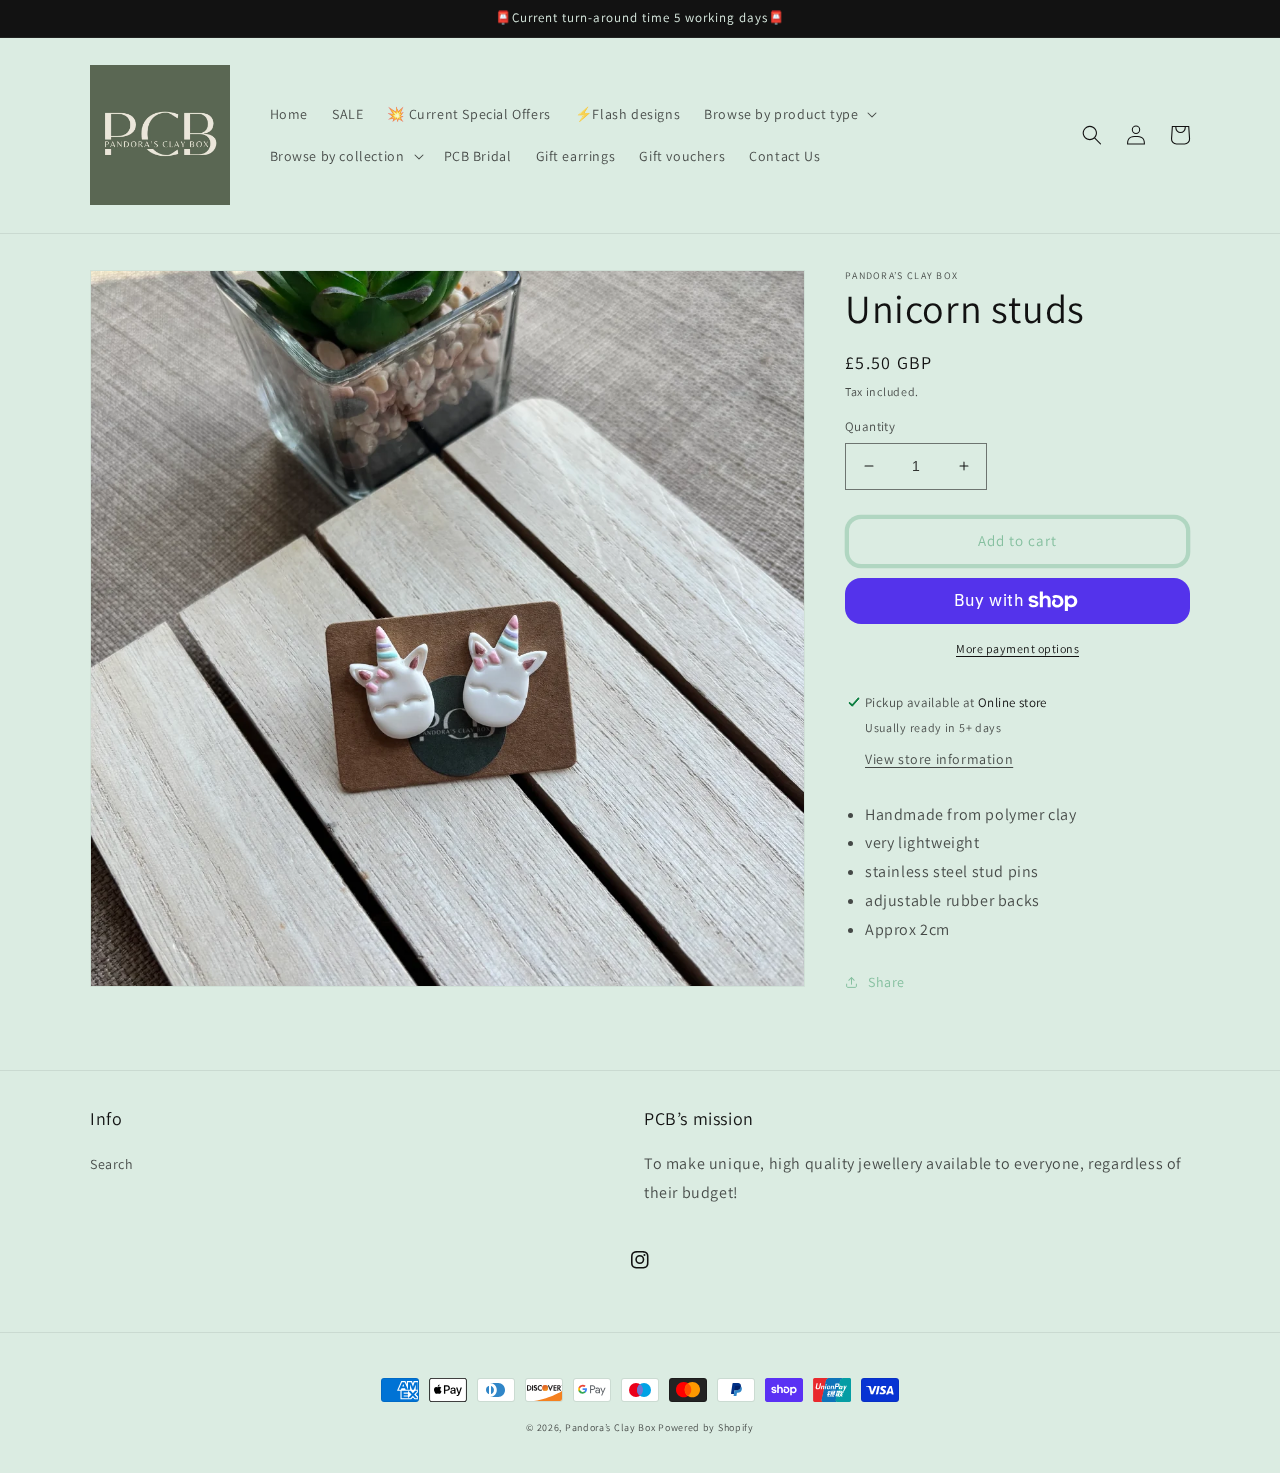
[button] (788, 114)
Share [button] (886, 982)
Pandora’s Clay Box (611, 1427)
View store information (939, 759)
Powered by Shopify (706, 1427)
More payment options (1017, 648)
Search (112, 1164)
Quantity (870, 426)
